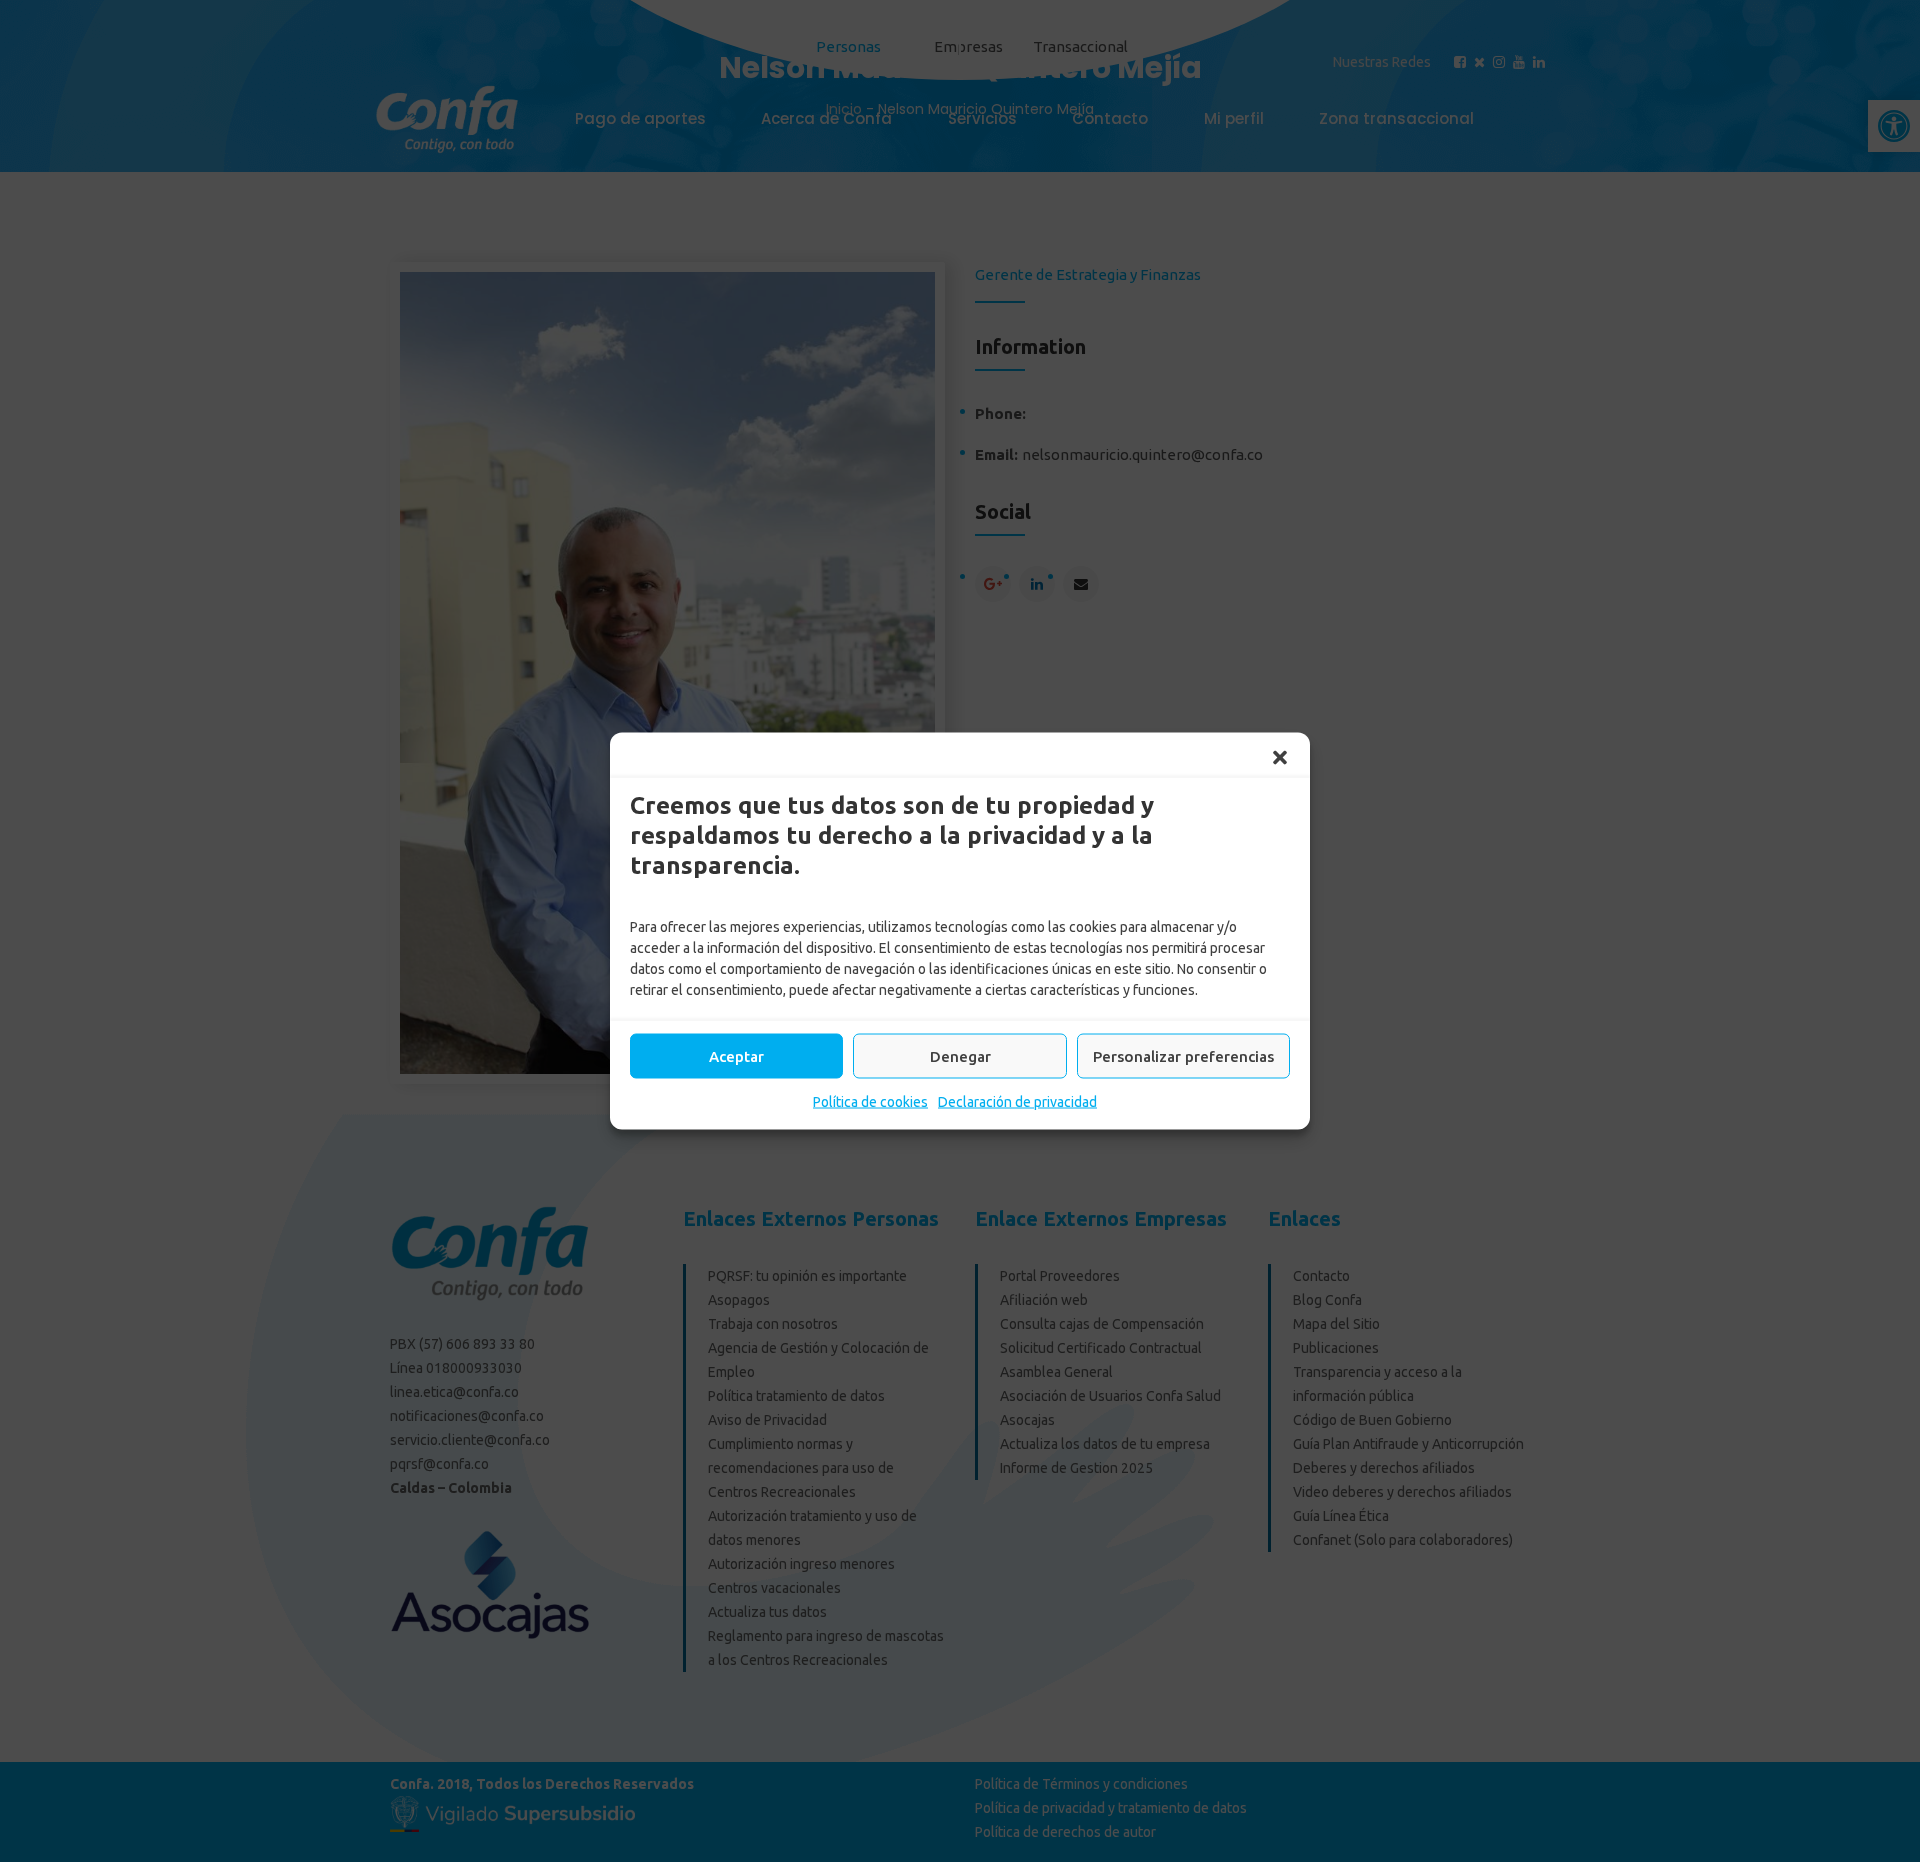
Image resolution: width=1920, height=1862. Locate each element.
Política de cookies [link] (870, 1102)
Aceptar (736, 1055)
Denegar (960, 1055)
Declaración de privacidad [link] (1017, 1102)
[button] (1280, 758)
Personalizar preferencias (1183, 1055)
